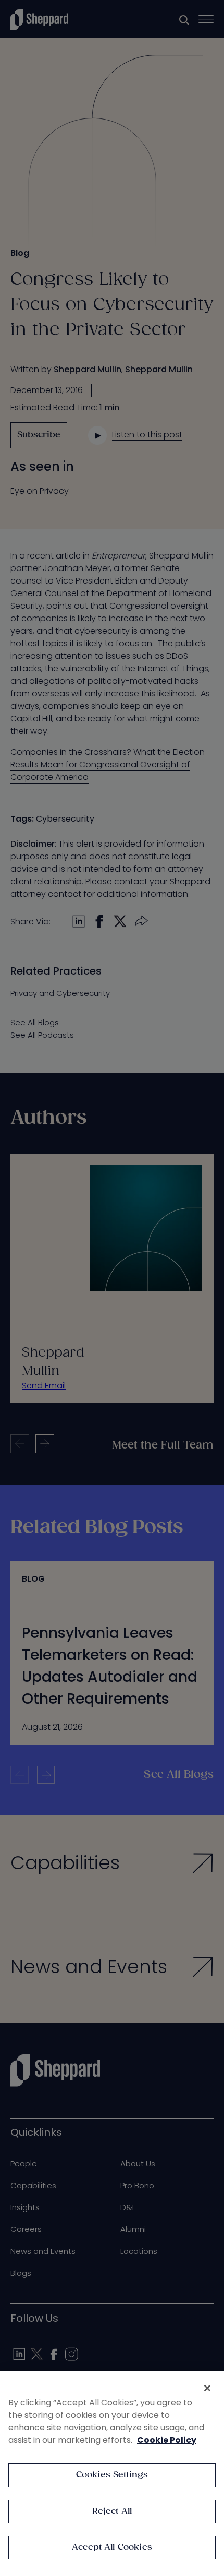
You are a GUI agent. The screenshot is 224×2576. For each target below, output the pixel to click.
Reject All (112, 2512)
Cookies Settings (112, 2475)
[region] (112, 2474)
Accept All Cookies (112, 2548)
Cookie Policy (167, 2440)
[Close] (207, 2388)
